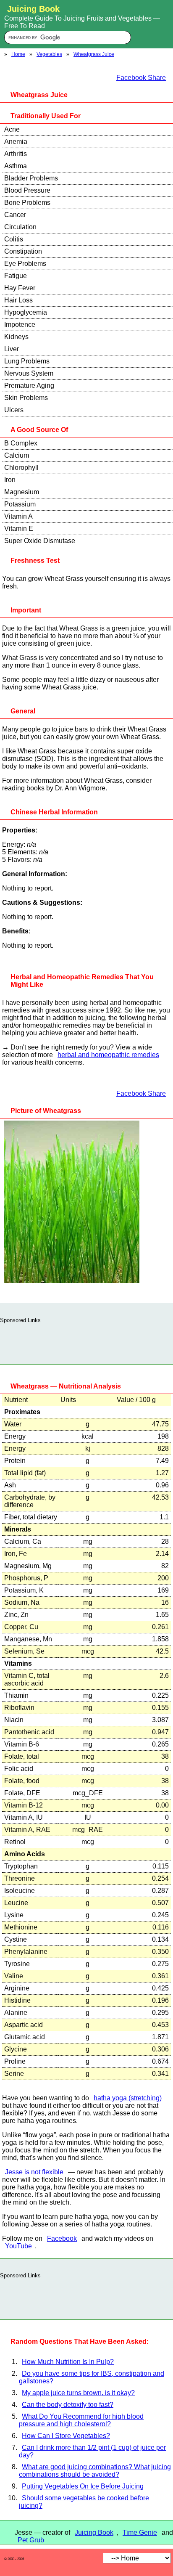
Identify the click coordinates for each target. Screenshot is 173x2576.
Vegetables (49, 54)
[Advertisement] (86, 1341)
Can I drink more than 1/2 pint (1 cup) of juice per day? (92, 2451)
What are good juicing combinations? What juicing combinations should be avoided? (95, 2471)
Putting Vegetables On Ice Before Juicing (83, 2486)
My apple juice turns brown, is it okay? (78, 2393)
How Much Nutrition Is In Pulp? (68, 2362)
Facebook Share (141, 78)
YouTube (18, 2246)
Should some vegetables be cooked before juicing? (84, 2502)
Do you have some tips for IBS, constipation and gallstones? (92, 2377)
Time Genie (140, 2532)
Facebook (62, 2238)
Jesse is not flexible (34, 2172)
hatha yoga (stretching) (128, 2098)
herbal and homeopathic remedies (108, 1055)
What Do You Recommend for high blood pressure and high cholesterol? (81, 2420)
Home (18, 54)
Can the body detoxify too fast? (68, 2405)
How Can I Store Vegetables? (66, 2436)
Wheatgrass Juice (94, 54)
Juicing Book (94, 2532)
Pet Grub (31, 2540)
